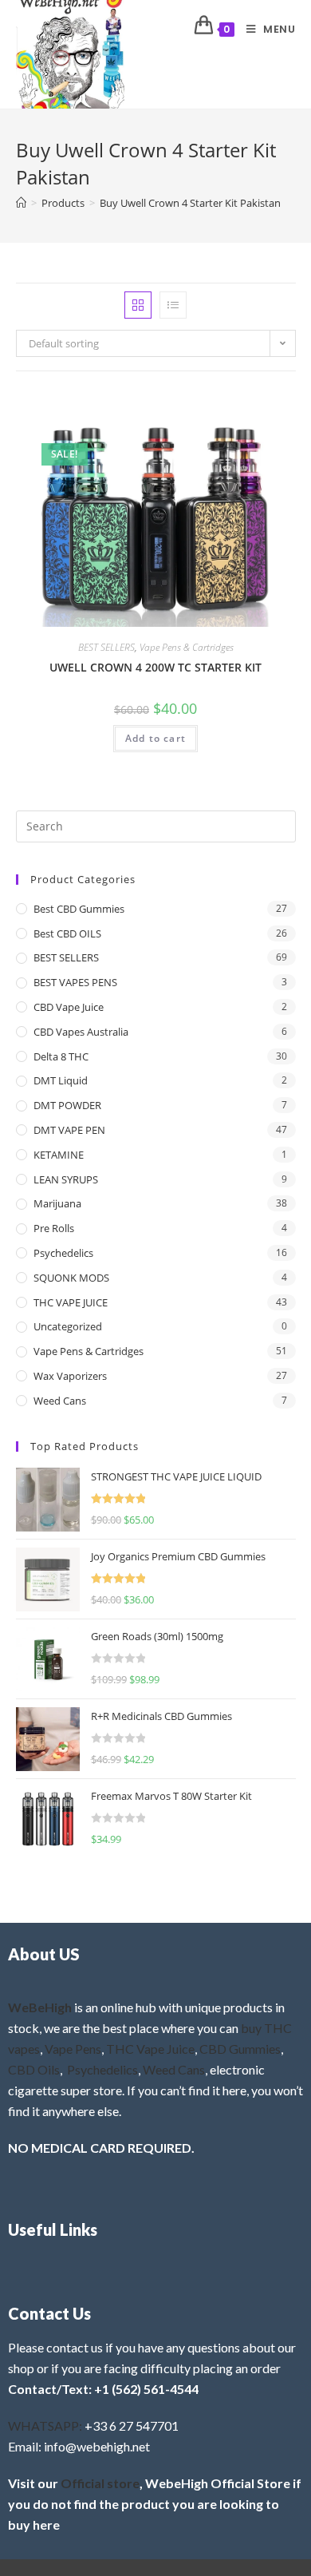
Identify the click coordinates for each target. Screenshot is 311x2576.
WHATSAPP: (45, 2425)
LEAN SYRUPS (66, 1179)
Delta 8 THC (61, 1056)
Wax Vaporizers (70, 1376)
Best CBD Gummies (79, 909)
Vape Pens (73, 2049)
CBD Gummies (240, 2049)
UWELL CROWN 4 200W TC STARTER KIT (155, 667)
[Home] (21, 203)
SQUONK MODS (71, 1278)
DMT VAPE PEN (69, 1130)
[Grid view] (138, 305)
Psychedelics (63, 1253)
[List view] (173, 305)
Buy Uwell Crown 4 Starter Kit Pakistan (190, 203)
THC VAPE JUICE (71, 1302)
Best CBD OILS (67, 933)
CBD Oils (34, 2069)
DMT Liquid (61, 1080)
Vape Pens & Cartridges (187, 647)
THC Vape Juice (150, 2049)
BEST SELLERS (106, 647)
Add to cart (155, 738)
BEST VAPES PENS (75, 982)
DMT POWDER (67, 1105)
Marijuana (57, 1203)
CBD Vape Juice (69, 1007)
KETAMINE (59, 1155)
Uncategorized (68, 1326)
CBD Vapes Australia (81, 1032)
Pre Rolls (54, 1228)
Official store (100, 2483)
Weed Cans (60, 1401)
